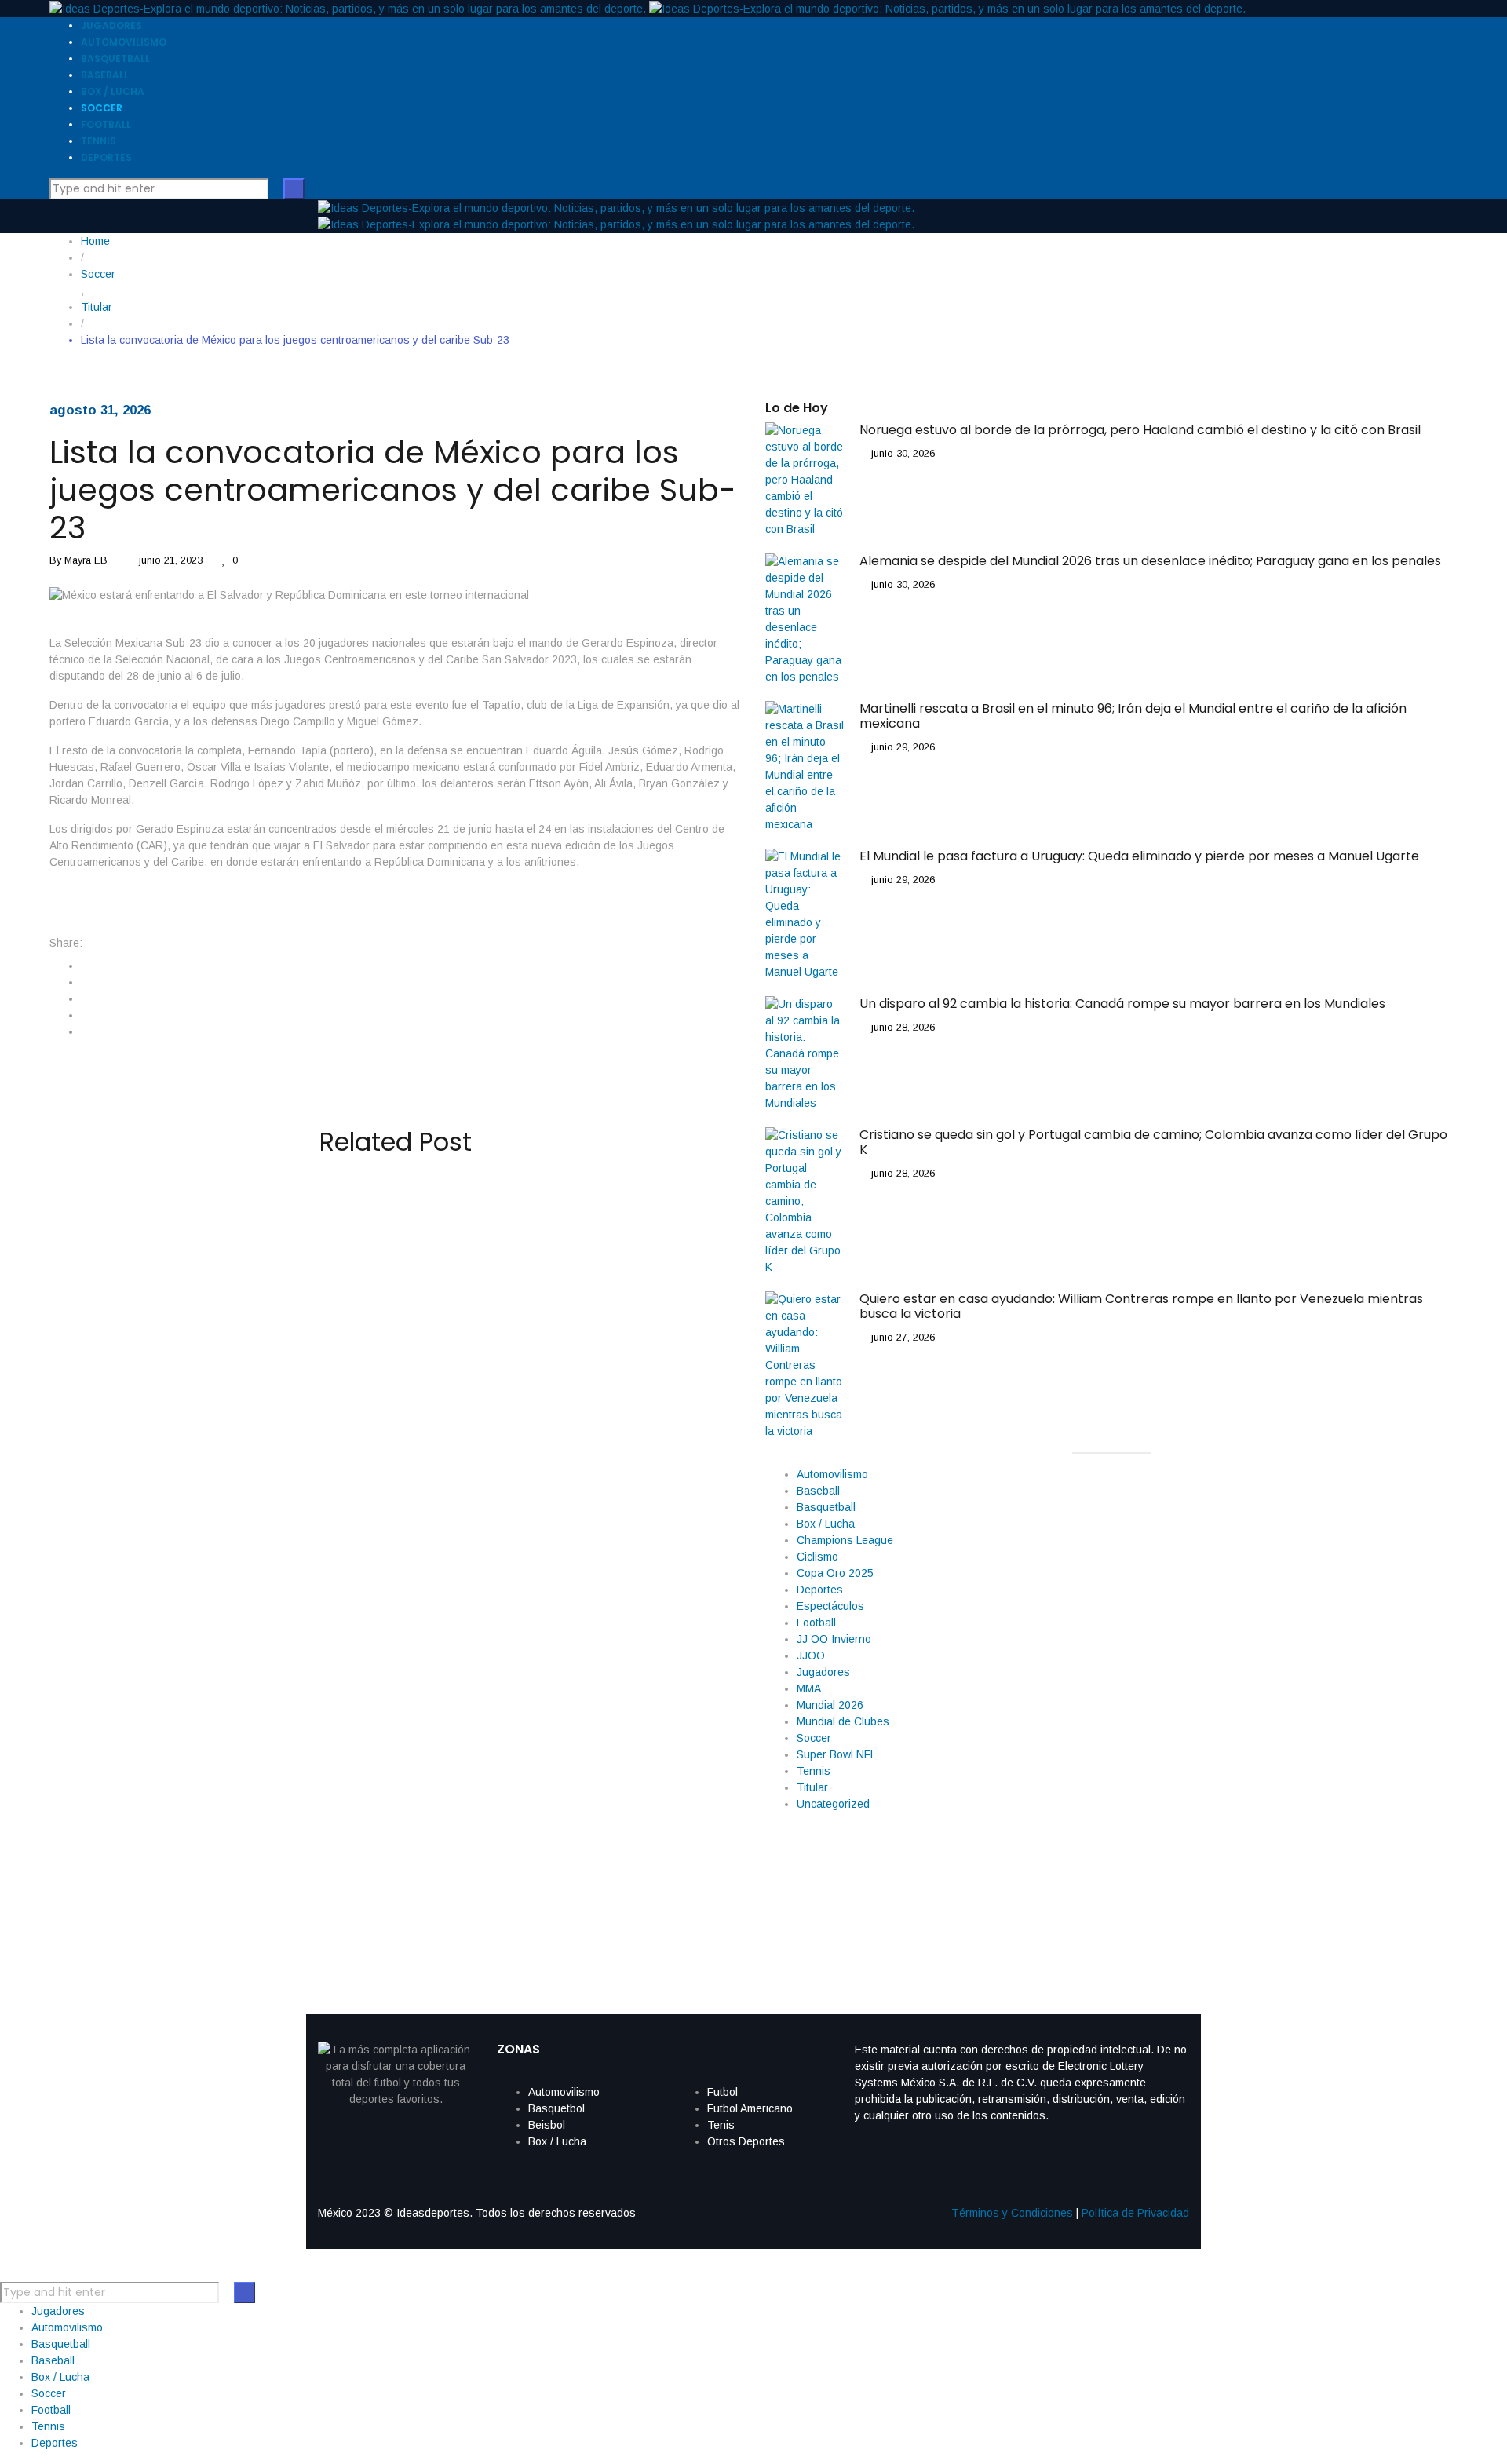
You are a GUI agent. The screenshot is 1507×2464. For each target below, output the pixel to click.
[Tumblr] (85, 1015)
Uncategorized (833, 1804)
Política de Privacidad (1135, 2213)
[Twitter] (85, 982)
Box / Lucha (826, 1524)
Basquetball (826, 1507)
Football (816, 1623)
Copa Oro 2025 (835, 1573)
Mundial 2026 (830, 1705)
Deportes (820, 1590)
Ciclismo (817, 1557)
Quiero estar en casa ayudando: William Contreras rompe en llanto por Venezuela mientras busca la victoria (1141, 1306)
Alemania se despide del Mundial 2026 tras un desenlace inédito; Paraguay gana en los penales (353, 1353)
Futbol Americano (750, 2108)
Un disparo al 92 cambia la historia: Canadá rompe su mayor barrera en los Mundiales (388, 1756)
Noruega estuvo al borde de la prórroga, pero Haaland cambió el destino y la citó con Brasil (389, 1219)
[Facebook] (85, 966)
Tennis (814, 1771)
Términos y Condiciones (1012, 2213)
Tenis (721, 2125)
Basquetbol (556, 2108)
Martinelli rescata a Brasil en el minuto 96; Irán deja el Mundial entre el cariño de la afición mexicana (377, 1488)
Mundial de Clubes (843, 1721)
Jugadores (823, 1672)
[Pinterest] (85, 1031)
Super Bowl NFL (836, 1754)
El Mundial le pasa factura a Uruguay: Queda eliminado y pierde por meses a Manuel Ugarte (367, 1622)
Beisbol (547, 2125)
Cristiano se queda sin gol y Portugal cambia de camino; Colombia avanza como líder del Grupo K (363, 1890)
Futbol (722, 2092)
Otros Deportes (746, 2141)
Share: (66, 943)
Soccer (814, 1738)
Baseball (818, 1491)
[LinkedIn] (85, 998)
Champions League (845, 1540)
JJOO (811, 1655)
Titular (812, 1787)
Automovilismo (832, 1474)
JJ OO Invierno (834, 1639)
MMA (809, 1688)
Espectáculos (830, 1606)
